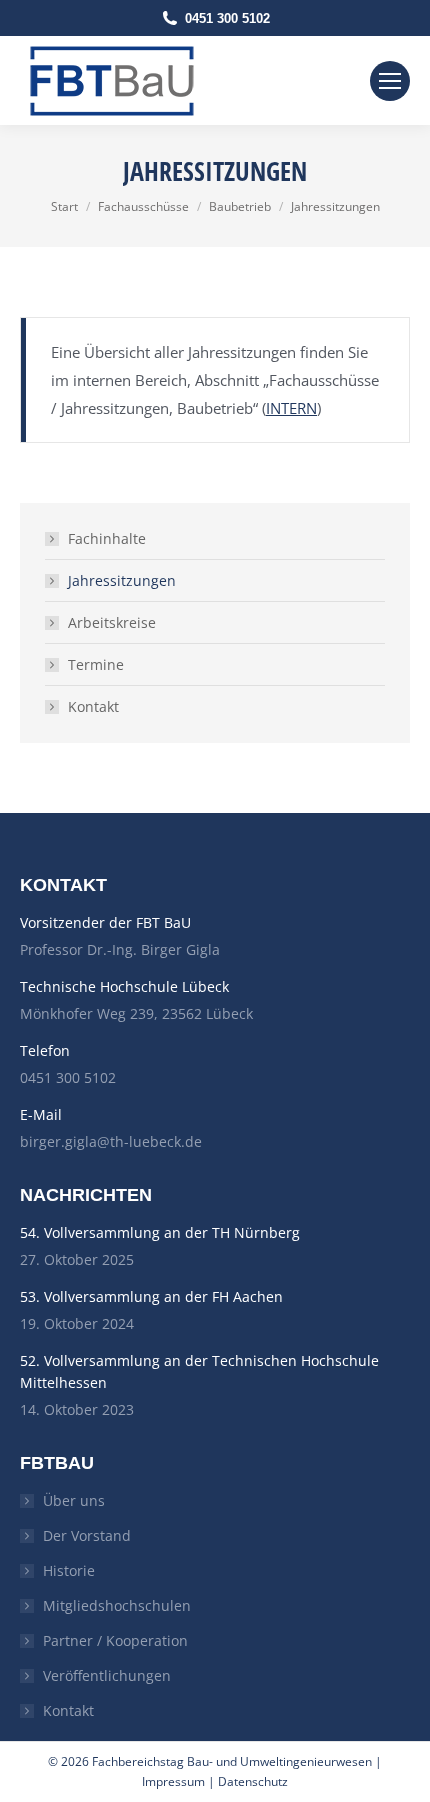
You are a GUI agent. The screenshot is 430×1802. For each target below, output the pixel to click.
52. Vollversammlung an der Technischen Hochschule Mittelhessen (199, 1371)
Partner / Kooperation (115, 1640)
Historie (69, 1570)
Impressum (173, 1781)
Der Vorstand (87, 1535)
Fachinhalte (107, 538)
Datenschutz (253, 1781)
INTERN (291, 408)
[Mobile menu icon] (390, 81)
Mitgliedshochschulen (117, 1605)
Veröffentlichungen (107, 1675)
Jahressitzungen (122, 580)
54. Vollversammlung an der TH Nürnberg (160, 1232)
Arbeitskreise (112, 622)
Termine (96, 664)
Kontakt (93, 706)
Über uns (74, 1500)
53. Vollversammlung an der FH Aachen (151, 1296)
